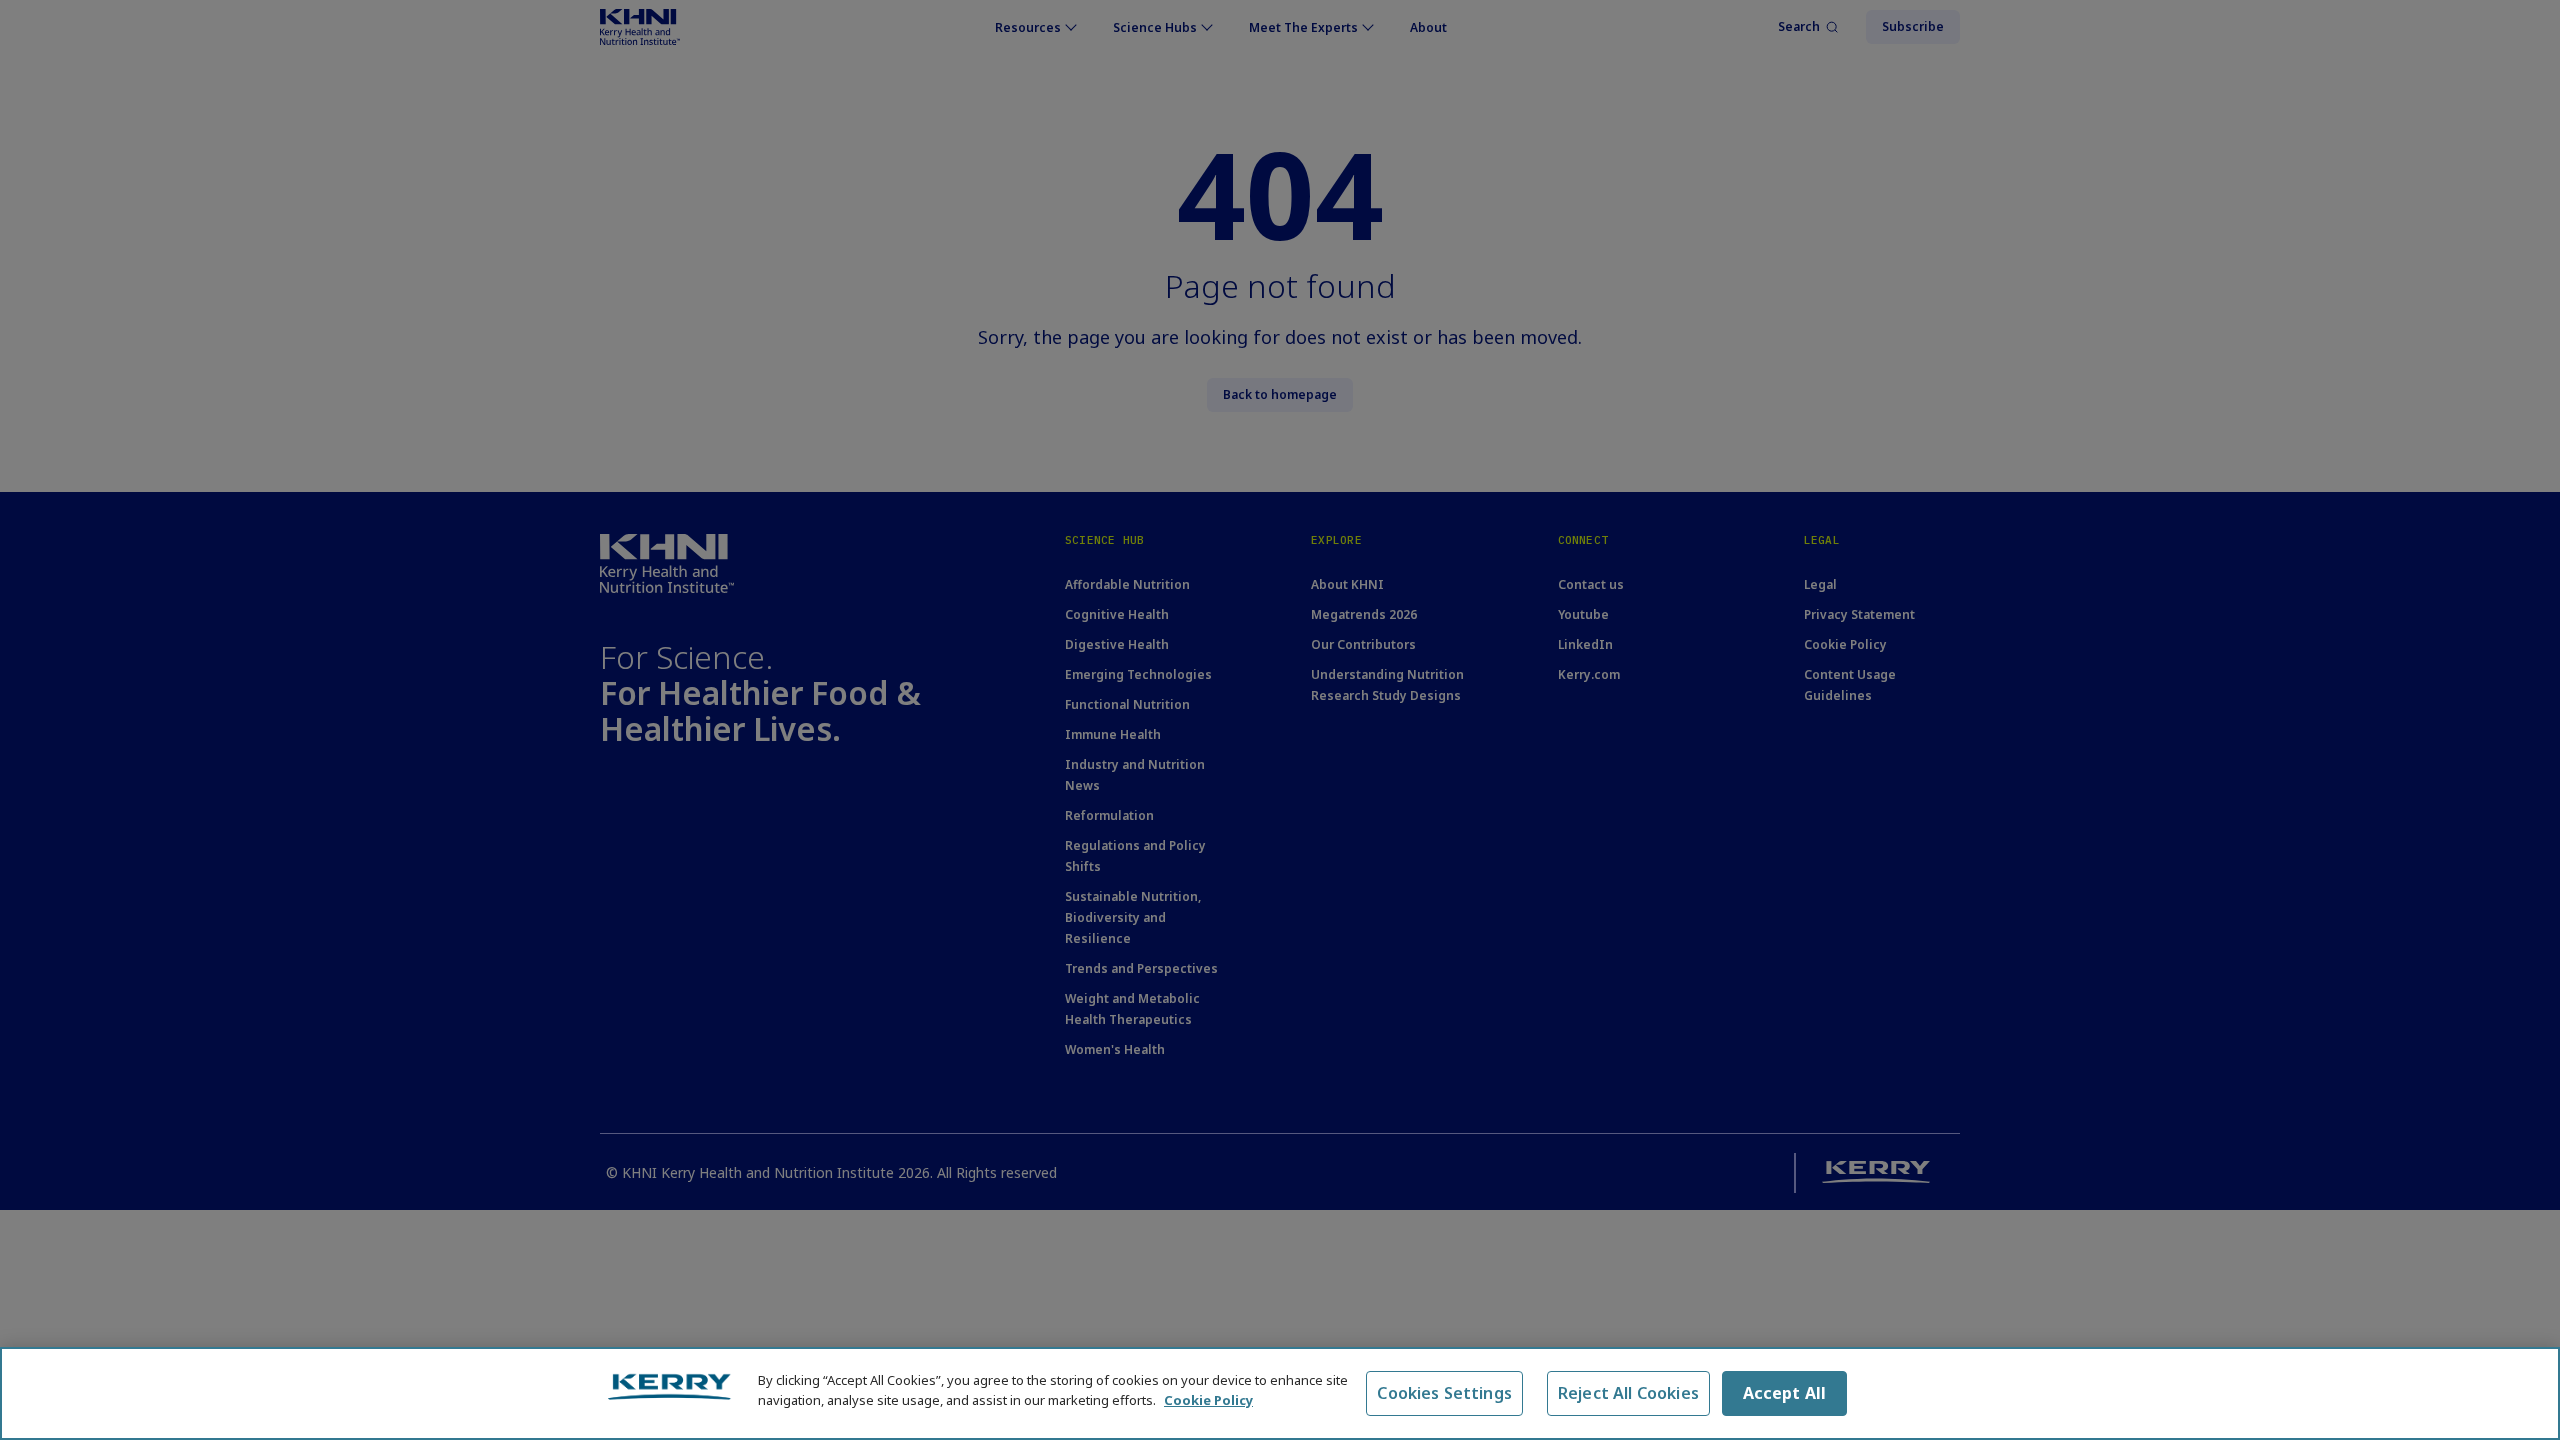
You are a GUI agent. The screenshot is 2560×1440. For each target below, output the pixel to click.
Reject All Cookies (1628, 1393)
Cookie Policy (1208, 1399)
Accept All (1785, 1393)
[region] (1280, 1393)
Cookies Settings (1444, 1393)
